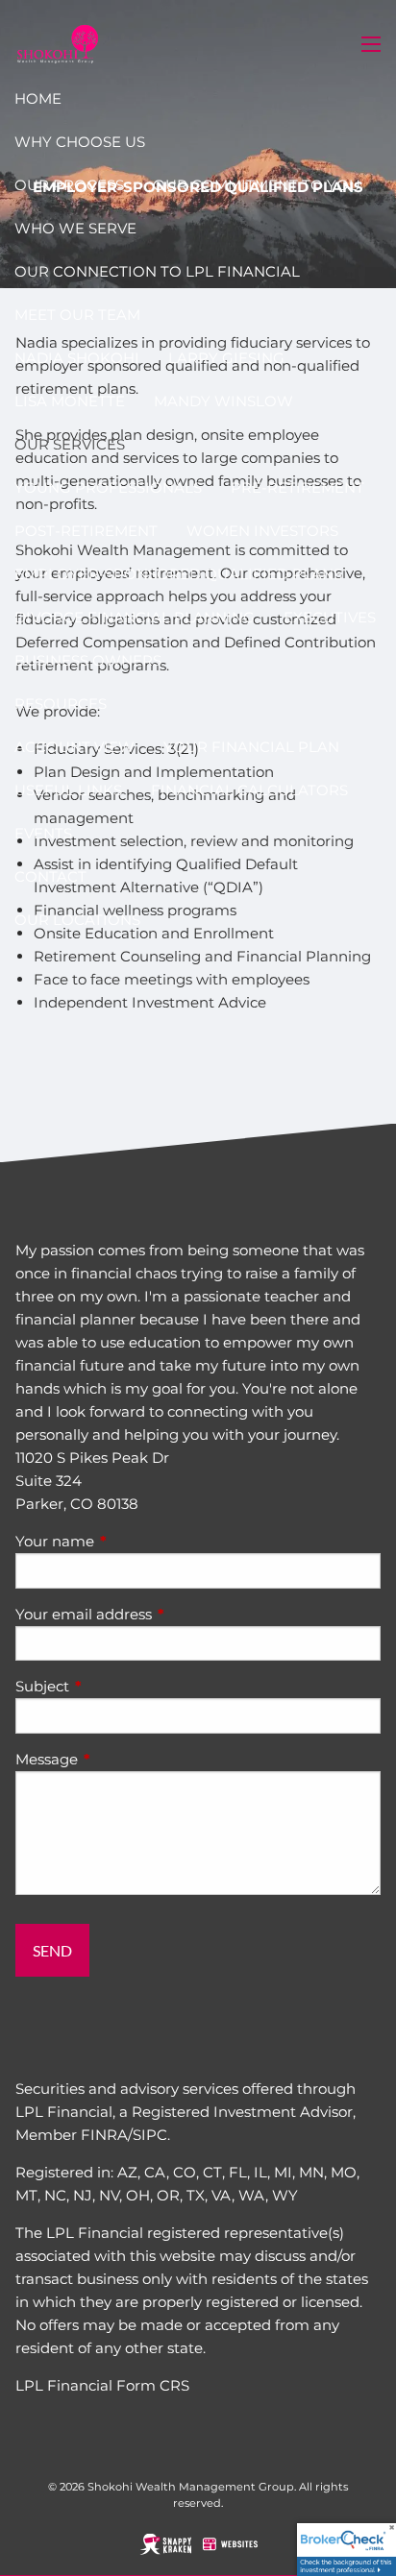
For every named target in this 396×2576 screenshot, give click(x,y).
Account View (74, 747)
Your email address (159, 1614)
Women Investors (262, 531)
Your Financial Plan (251, 747)
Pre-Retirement (297, 487)
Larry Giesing (226, 358)
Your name (130, 1541)
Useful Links (68, 790)
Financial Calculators (249, 790)
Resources (61, 704)
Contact (50, 876)
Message (122, 1759)
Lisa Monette (70, 401)
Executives (330, 617)
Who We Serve (75, 228)
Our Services (70, 444)
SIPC (150, 2135)
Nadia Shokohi (77, 358)
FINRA (104, 2135)
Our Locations (77, 920)
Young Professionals (108, 487)
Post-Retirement (86, 531)
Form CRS (153, 2385)
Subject (117, 1686)
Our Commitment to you (257, 185)
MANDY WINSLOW (223, 401)
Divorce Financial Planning (135, 617)
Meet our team (77, 315)
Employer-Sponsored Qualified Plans (178, 574)
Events (43, 833)
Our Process (69, 185)
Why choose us (80, 142)
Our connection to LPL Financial (157, 271)
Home (38, 98)
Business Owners (88, 660)
